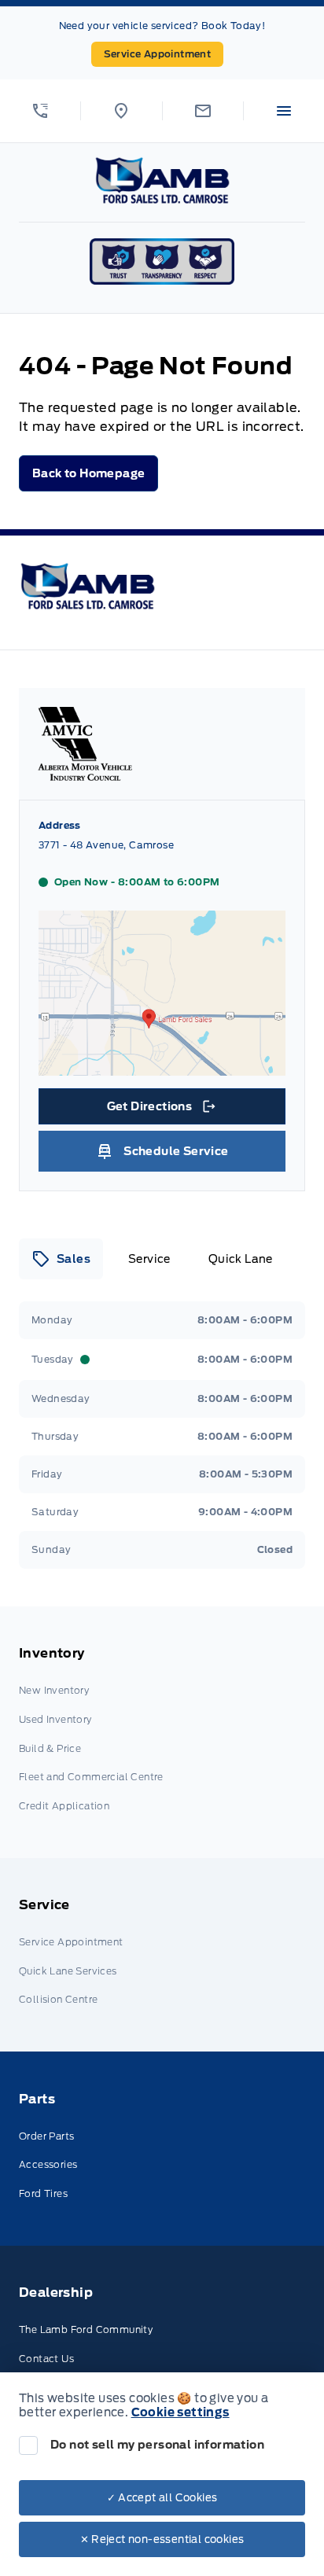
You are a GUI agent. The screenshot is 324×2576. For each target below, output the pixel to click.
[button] (40, 111)
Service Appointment (158, 54)
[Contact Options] (202, 111)
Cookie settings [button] (180, 2412)
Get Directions (161, 1110)
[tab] (61, 1259)
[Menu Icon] (284, 111)
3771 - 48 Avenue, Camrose (106, 845)
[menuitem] (162, 1732)
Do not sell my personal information (157, 2445)
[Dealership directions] (162, 1068)
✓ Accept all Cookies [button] (162, 2498)
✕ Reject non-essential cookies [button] (162, 2539)
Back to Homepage (88, 473)
